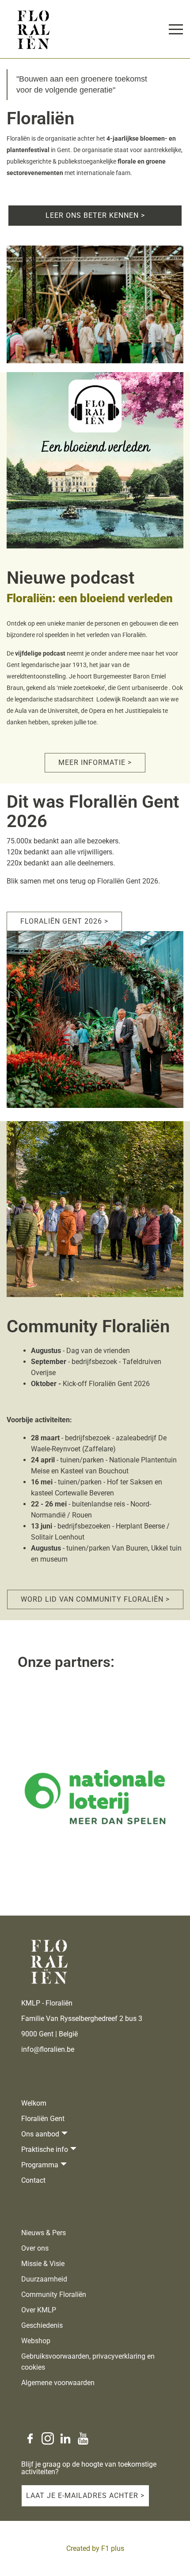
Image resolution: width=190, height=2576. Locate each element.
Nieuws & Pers (44, 2233)
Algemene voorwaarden (58, 2383)
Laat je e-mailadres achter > (85, 2496)
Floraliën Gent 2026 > (64, 921)
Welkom (34, 2103)
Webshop (36, 2341)
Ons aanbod (40, 2134)
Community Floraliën (54, 2295)
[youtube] (83, 2438)
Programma (40, 2165)
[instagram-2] (48, 2438)
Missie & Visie (43, 2264)
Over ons (35, 2248)
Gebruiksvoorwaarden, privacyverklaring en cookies (88, 2362)
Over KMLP (39, 2310)
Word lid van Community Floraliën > (95, 1599)
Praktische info (45, 2149)
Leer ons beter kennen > (95, 215)
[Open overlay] (176, 29)
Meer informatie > (95, 762)
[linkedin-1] (65, 2438)
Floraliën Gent (43, 2119)
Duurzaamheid (44, 2279)
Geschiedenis (42, 2325)
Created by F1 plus (95, 2548)
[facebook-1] (30, 2438)
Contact (33, 2180)
